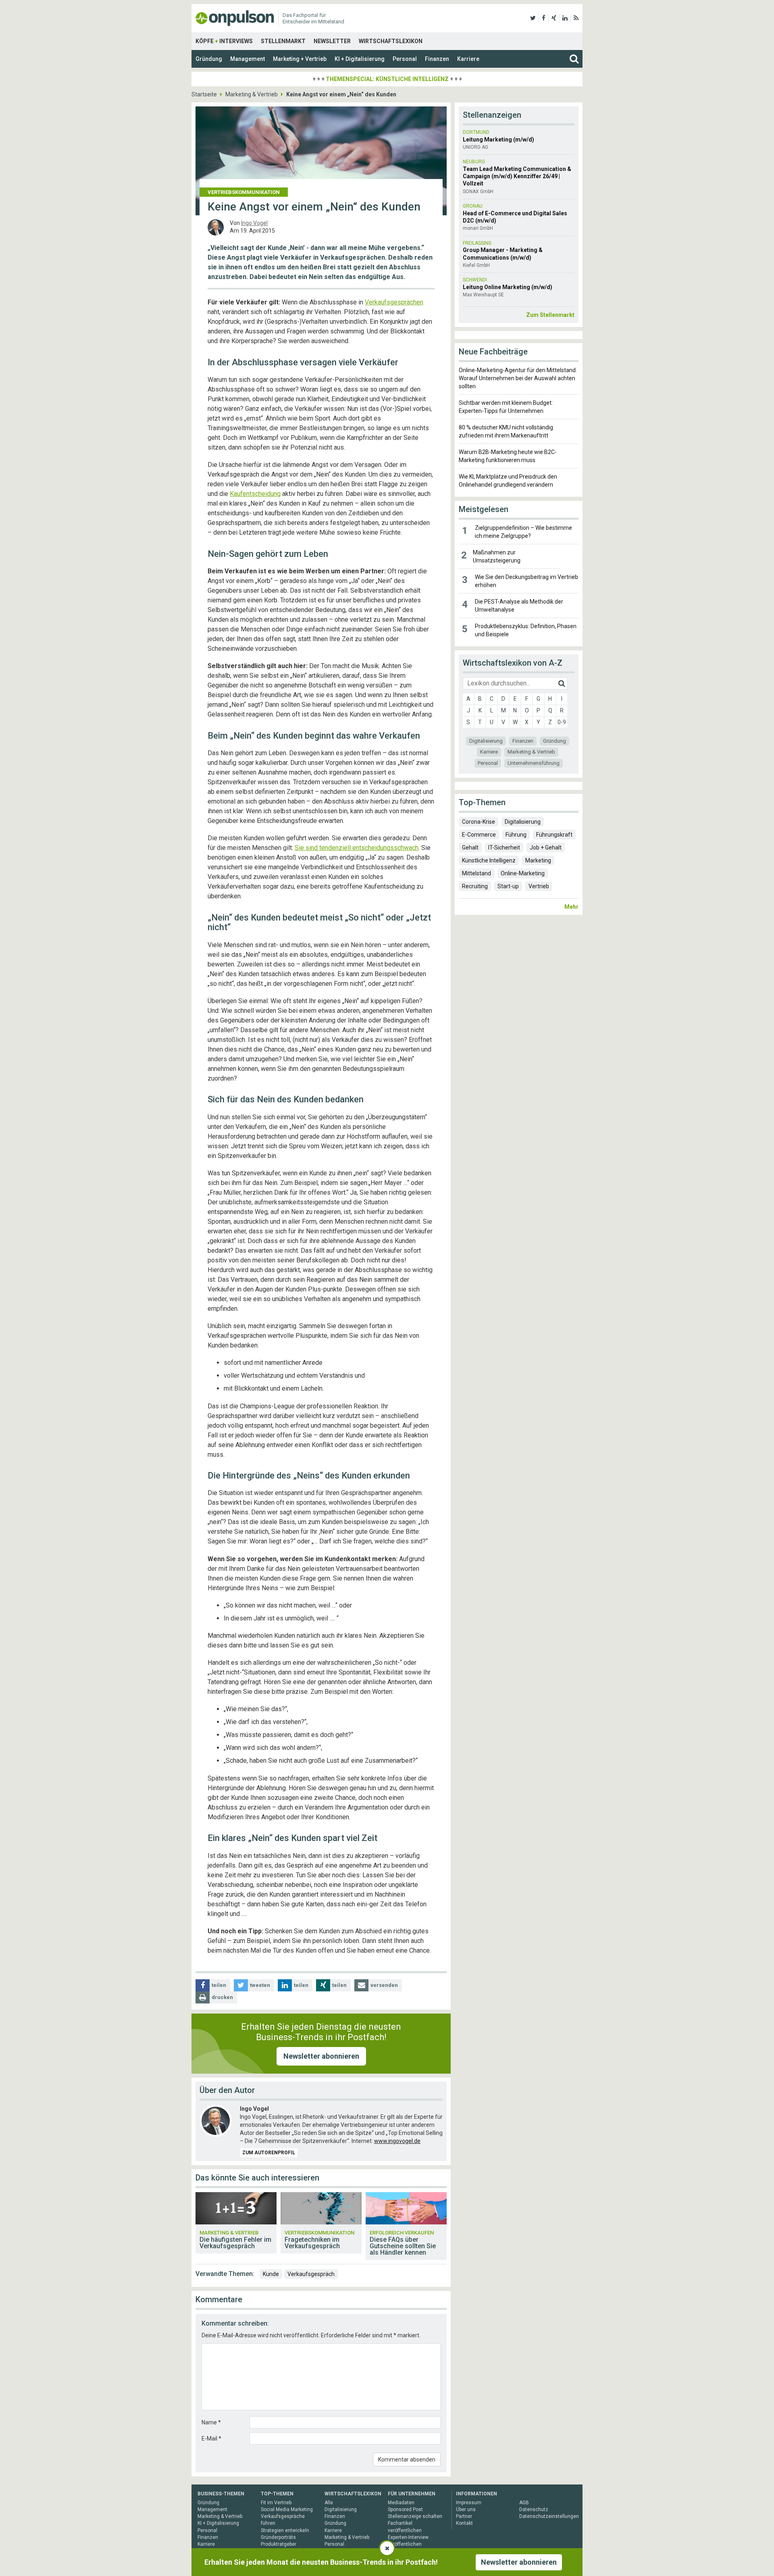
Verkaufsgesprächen (394, 302)
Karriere (468, 59)
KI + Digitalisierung (360, 59)
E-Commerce (479, 835)
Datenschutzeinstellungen (549, 2516)
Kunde (271, 2274)
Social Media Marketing (287, 2509)
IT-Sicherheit (504, 848)
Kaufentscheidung (255, 494)
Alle (329, 2503)
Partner (464, 2516)
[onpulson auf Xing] (554, 18)
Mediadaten (401, 2503)
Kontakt (464, 2523)
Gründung (209, 59)
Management (248, 59)
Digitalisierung (486, 741)
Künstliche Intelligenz (489, 860)
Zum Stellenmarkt (550, 315)
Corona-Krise (479, 822)
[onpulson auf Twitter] (533, 18)
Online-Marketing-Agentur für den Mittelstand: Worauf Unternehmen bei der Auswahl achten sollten (518, 378)
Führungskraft (554, 835)
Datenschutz (534, 2509)
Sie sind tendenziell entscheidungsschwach (357, 848)
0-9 (562, 722)
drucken (222, 1997)
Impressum (469, 2503)
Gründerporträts (278, 2537)
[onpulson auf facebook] (544, 18)
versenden (384, 1985)
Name (211, 2422)
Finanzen (437, 59)
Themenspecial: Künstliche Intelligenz (387, 79)
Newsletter (332, 41)
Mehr (571, 907)
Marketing (538, 860)
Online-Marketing (523, 873)
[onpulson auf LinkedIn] (565, 18)
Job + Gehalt (546, 848)
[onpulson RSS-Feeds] (576, 18)
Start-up (508, 886)
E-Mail (211, 2439)
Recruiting (475, 886)
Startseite (204, 94)
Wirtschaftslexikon (391, 41)
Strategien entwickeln (285, 2530)
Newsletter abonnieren (321, 2056)
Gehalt (470, 848)
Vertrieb (539, 886)
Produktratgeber (279, 2544)
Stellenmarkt (283, 41)
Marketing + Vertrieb (300, 59)
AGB (524, 2503)
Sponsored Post (405, 2509)
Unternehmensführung (534, 763)
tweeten (260, 1985)
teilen (219, 1985)
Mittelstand (476, 873)
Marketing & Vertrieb (252, 94)
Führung (516, 835)
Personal (405, 59)
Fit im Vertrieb (276, 2503)
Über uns (466, 2509)
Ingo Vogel (254, 223)
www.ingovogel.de (397, 2141)
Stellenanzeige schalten (415, 2516)
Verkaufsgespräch (311, 2274)
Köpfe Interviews (224, 41)
